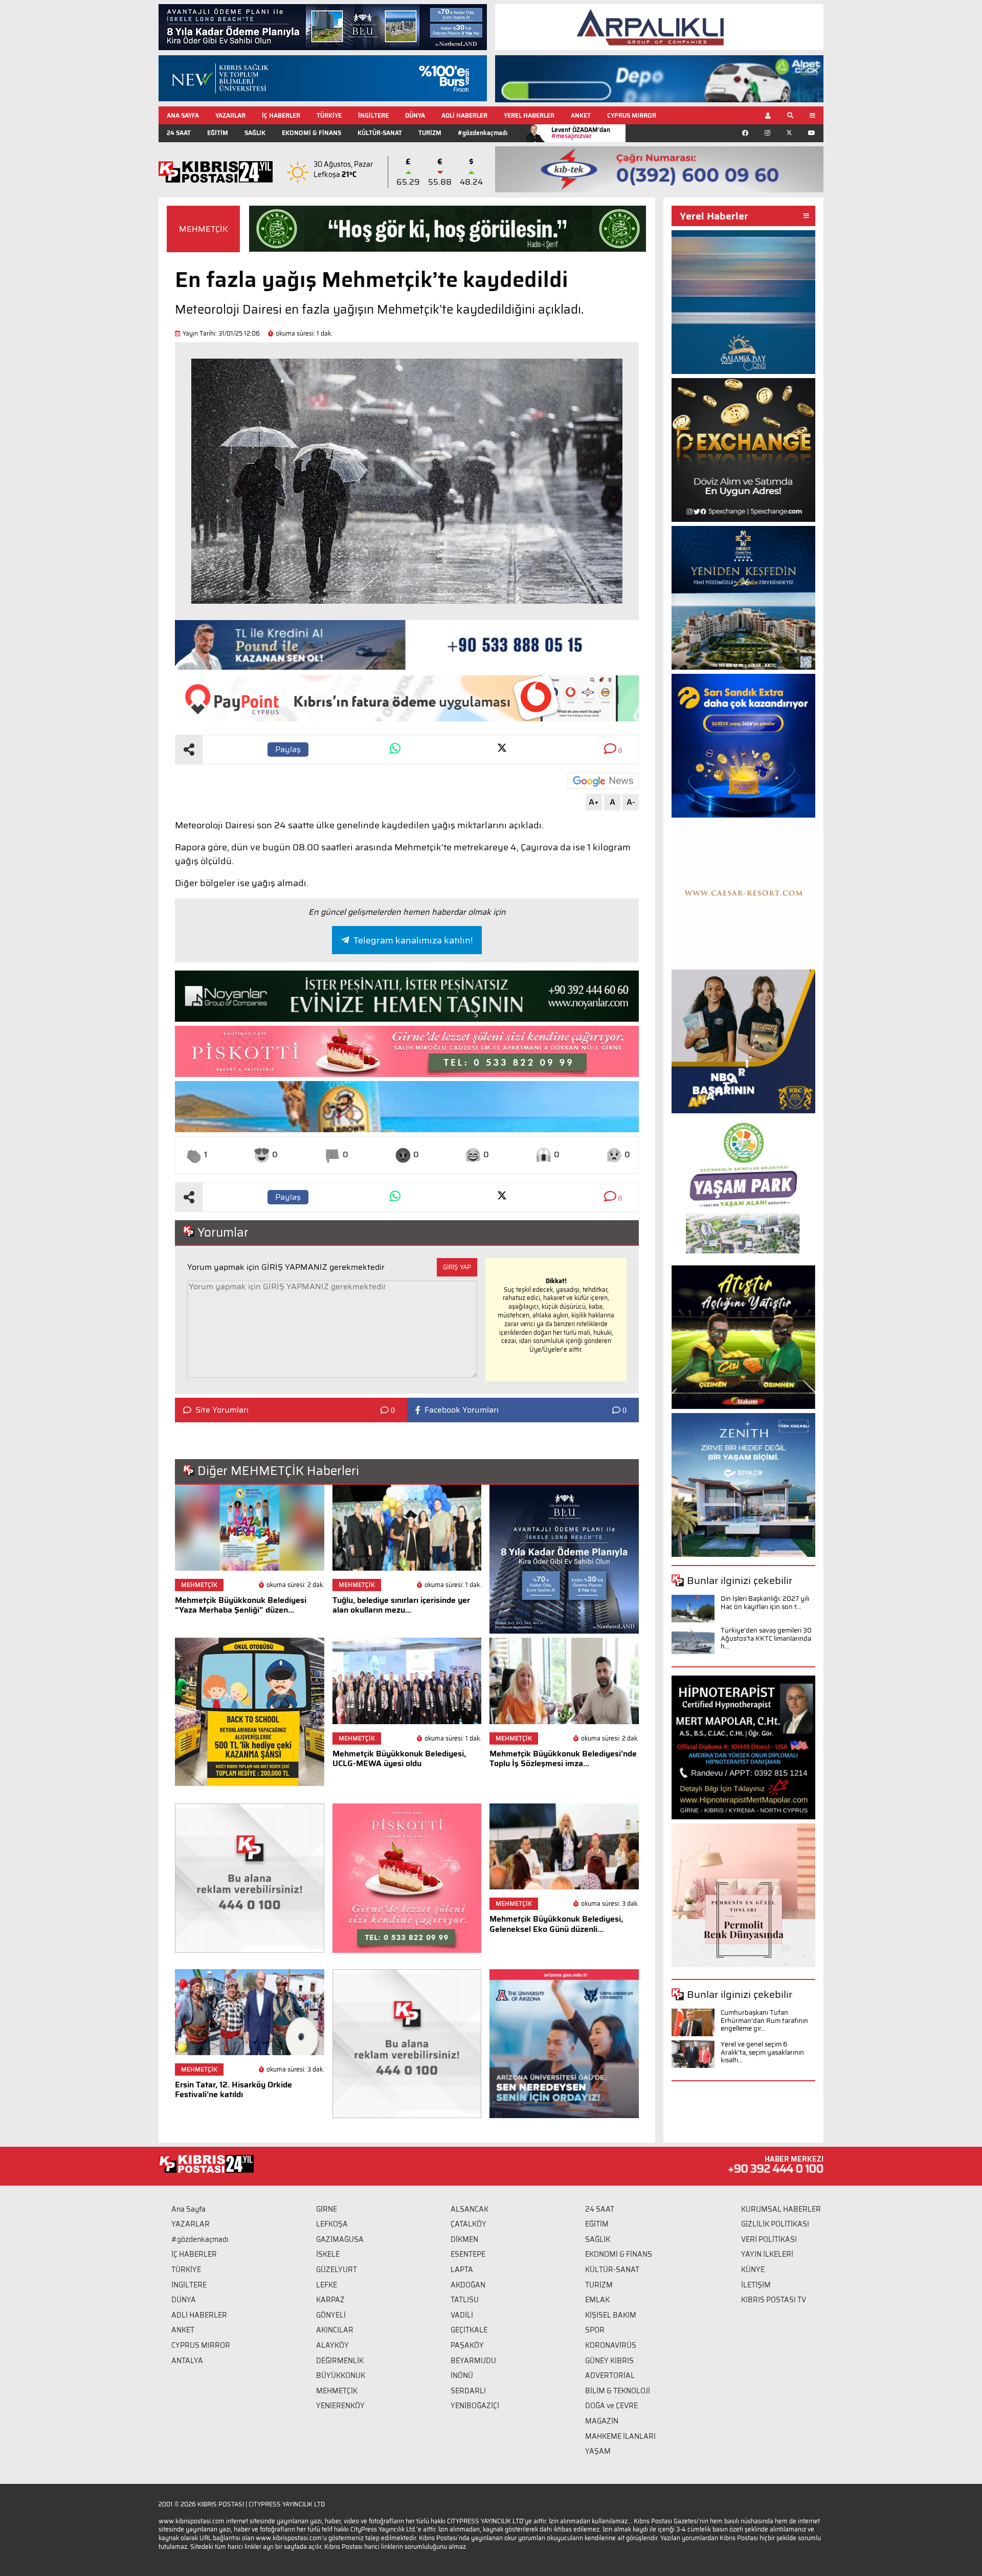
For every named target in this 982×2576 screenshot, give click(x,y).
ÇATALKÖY (468, 2224)
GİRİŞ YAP (457, 1267)
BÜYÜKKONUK (341, 2375)
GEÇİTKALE (469, 2330)
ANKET (581, 115)
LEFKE (327, 2285)
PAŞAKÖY (467, 2345)
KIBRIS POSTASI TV (774, 2300)
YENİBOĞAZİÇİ (475, 2406)
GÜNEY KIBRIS (609, 2361)
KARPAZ (330, 2300)
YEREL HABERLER (529, 115)
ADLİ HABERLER (464, 115)
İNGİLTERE (373, 115)
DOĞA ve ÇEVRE (611, 2406)
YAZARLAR (230, 115)
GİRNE (327, 2209)
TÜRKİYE (329, 115)
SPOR (595, 2330)
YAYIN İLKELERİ (767, 2254)
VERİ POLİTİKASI (769, 2239)
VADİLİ (462, 2315)
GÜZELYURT (337, 2270)
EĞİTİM (218, 133)
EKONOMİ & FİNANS (311, 133)
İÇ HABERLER (281, 115)
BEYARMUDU (473, 2361)
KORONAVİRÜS (611, 2345)
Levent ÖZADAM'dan (581, 133)
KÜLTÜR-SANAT (380, 133)
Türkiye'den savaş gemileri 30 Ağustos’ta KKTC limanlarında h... (766, 1638)
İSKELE (328, 2254)
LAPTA (462, 2270)
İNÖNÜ (462, 2375)
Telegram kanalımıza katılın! (413, 940)
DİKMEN (464, 2239)
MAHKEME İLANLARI (620, 2436)
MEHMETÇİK (204, 229)
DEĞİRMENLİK (340, 2361)
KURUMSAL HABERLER (781, 2209)
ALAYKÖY (332, 2345)
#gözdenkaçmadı (483, 133)
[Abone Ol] (603, 781)
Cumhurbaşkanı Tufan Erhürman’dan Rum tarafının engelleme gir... (764, 2020)
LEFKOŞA (332, 2224)
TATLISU (465, 2300)
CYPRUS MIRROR (632, 115)
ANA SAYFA (183, 115)
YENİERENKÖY (340, 2406)
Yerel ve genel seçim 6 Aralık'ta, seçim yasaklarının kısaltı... (762, 2052)
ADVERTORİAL (610, 2375)
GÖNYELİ (331, 2315)
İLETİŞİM (756, 2285)
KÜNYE (753, 2270)
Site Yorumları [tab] (222, 1410)
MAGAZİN (602, 2421)
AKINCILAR (335, 2330)
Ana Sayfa (188, 2209)
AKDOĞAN (468, 2285)
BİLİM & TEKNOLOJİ (618, 2391)
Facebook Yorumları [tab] (462, 1410)
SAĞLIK (255, 133)
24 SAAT (179, 133)
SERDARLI (468, 2391)
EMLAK (597, 2300)
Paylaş (288, 749)
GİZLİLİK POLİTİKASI (775, 2224)
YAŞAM (598, 2451)
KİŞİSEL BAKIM (611, 2315)
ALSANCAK (470, 2209)
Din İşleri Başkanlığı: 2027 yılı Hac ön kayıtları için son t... (765, 1603)
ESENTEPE (468, 2254)
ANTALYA (187, 2361)
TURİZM (430, 133)
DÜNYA (415, 115)
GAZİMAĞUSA (340, 2239)
